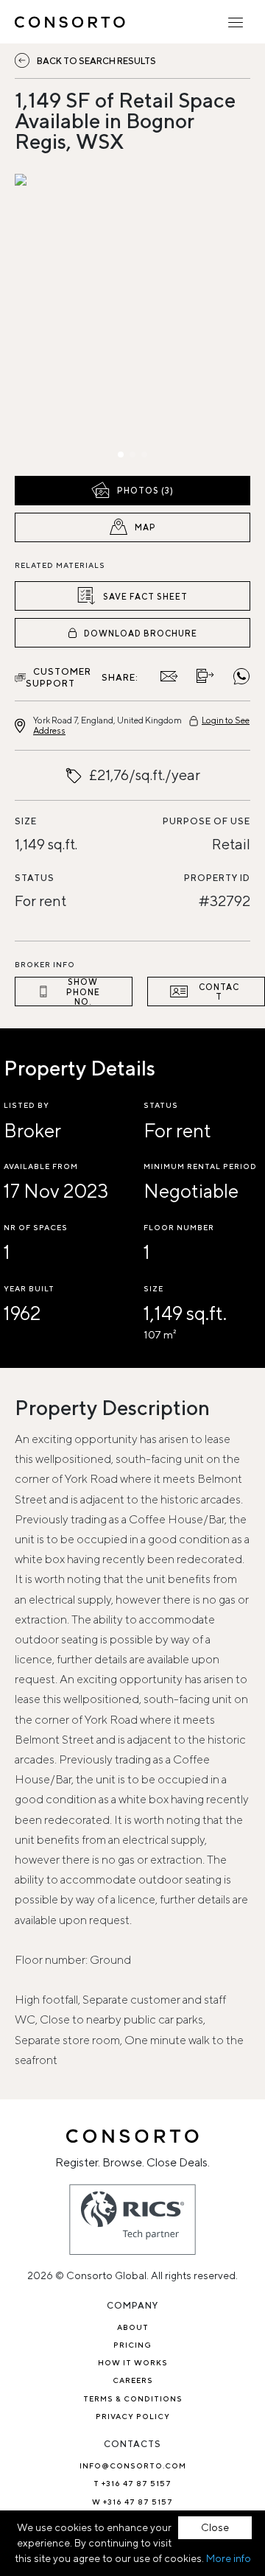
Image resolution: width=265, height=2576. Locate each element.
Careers (133, 2380)
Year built (29, 1288)
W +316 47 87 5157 (132, 2502)
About (133, 2327)
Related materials (60, 565)
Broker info (45, 964)
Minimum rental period (200, 1166)
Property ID (217, 878)
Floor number (179, 1227)
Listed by (26, 1105)
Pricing (132, 2345)
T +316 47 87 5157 (132, 2483)
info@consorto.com (133, 2466)
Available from (41, 1166)
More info (229, 2558)
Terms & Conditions (133, 2398)
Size (26, 821)
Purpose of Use (206, 821)
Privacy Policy (133, 2416)
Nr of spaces (36, 1227)
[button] (50, 321)
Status (35, 878)
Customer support (59, 677)
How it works (133, 2362)
